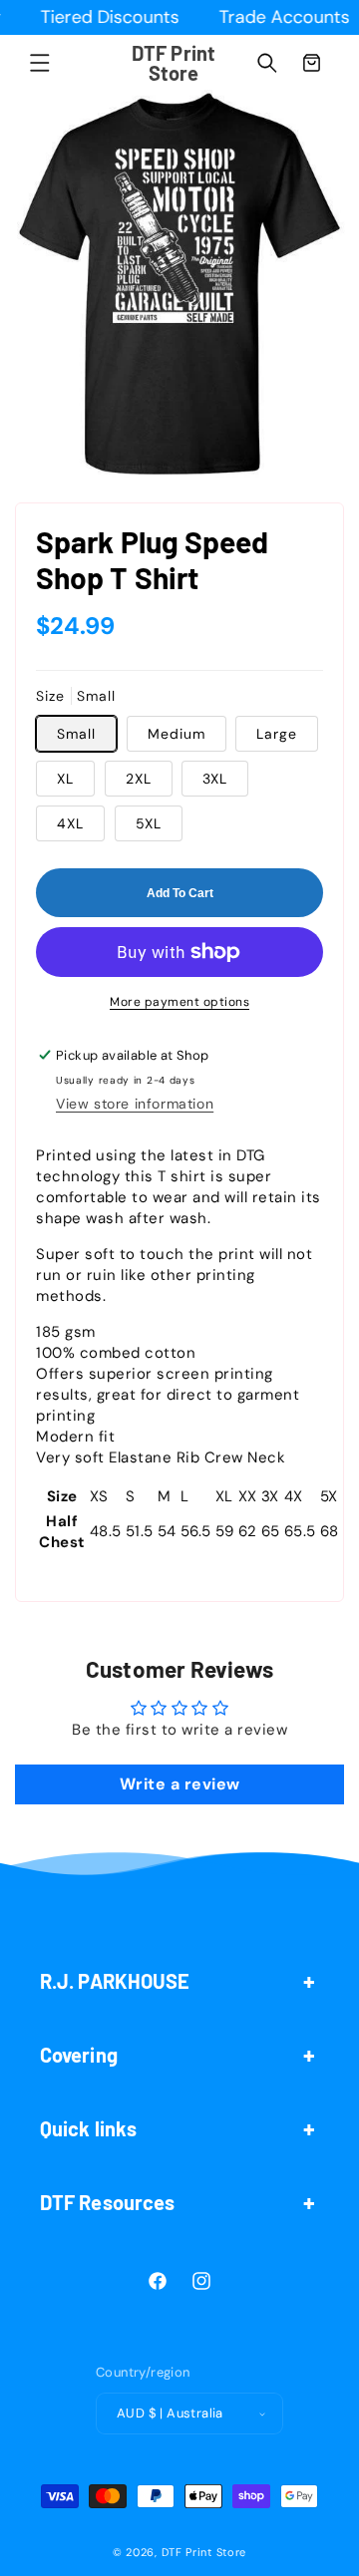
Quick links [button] (88, 2128)
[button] (40, 63)
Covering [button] (79, 2055)
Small (76, 734)
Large (277, 734)
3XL (215, 779)
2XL (139, 779)
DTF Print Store (204, 2552)
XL (65, 779)
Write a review (180, 1784)
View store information (135, 1104)
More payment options (179, 1002)
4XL (70, 823)
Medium (177, 734)
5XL (149, 823)
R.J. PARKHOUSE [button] (115, 1981)
